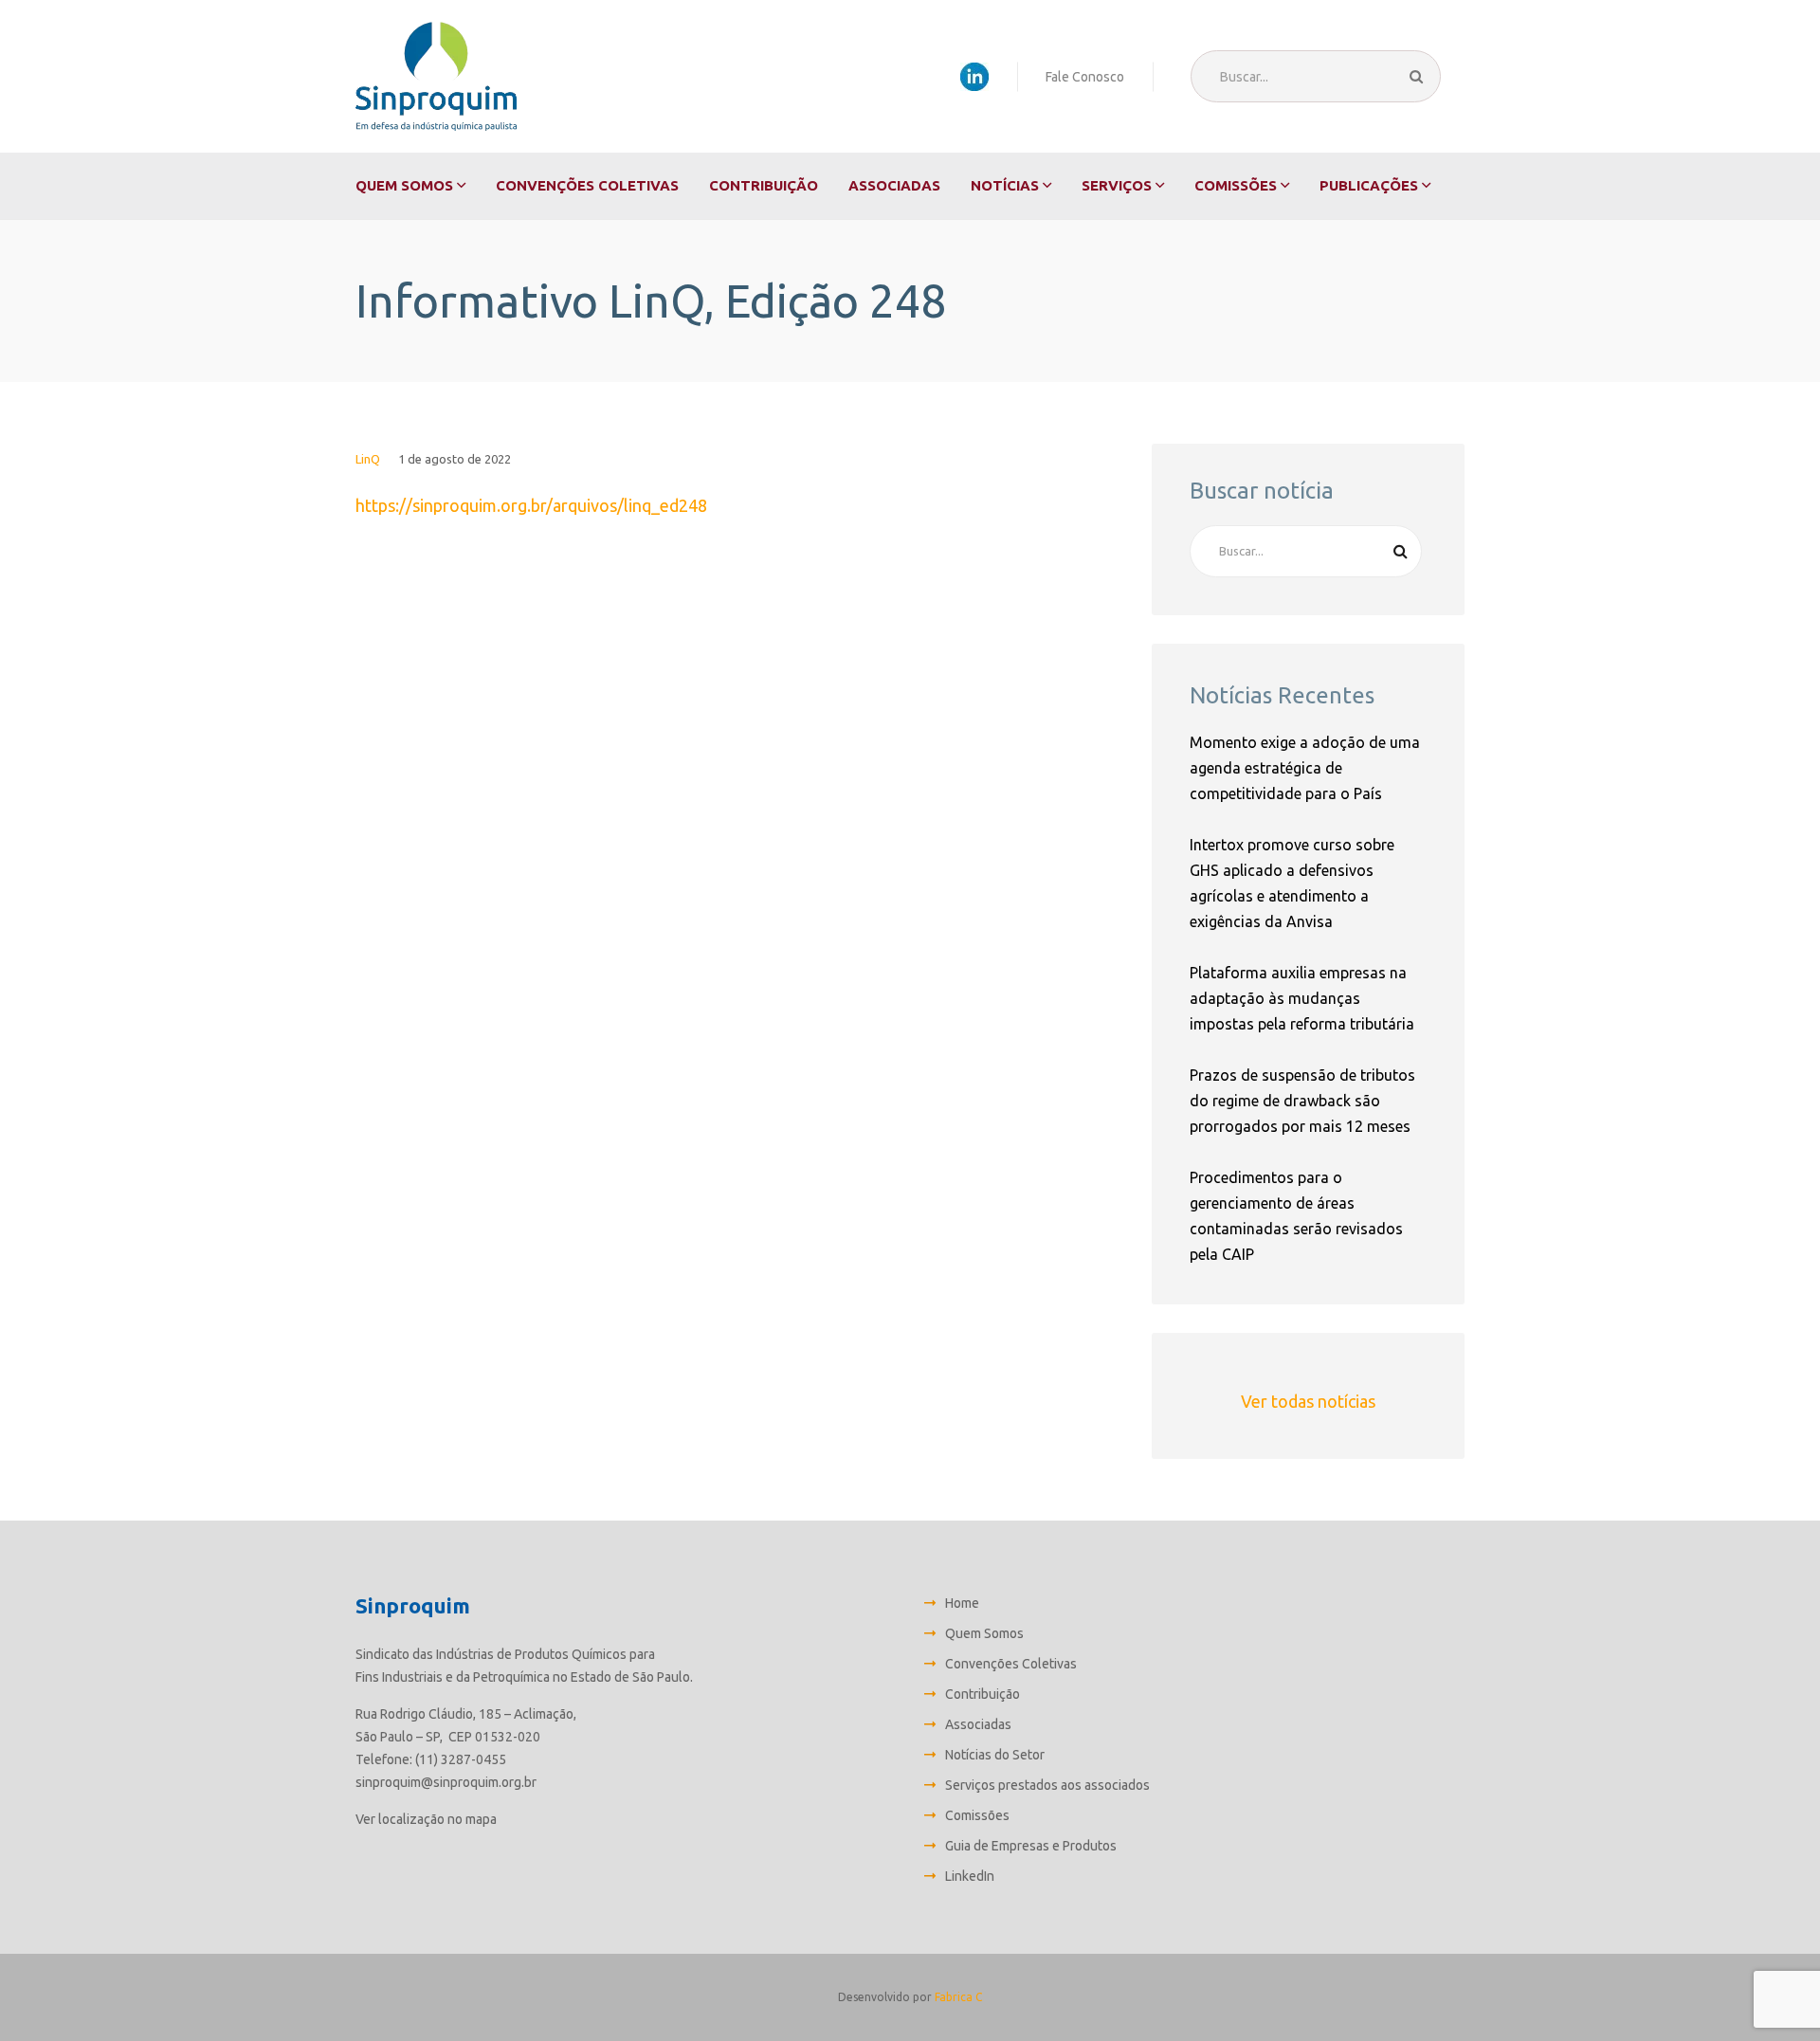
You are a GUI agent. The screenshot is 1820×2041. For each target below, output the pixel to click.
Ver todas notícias (1308, 1401)
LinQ (368, 459)
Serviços (1117, 185)
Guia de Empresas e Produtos (1031, 1846)
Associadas (894, 185)
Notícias (1005, 185)
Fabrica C (958, 1997)
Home (962, 1603)
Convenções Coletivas (587, 185)
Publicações (1369, 185)
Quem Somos (404, 185)
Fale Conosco (1085, 77)
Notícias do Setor (995, 1755)
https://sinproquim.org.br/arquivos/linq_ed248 (531, 505)
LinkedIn (970, 1876)
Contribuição (764, 185)
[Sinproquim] (436, 76)
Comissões (1236, 185)
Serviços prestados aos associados (1047, 1785)
